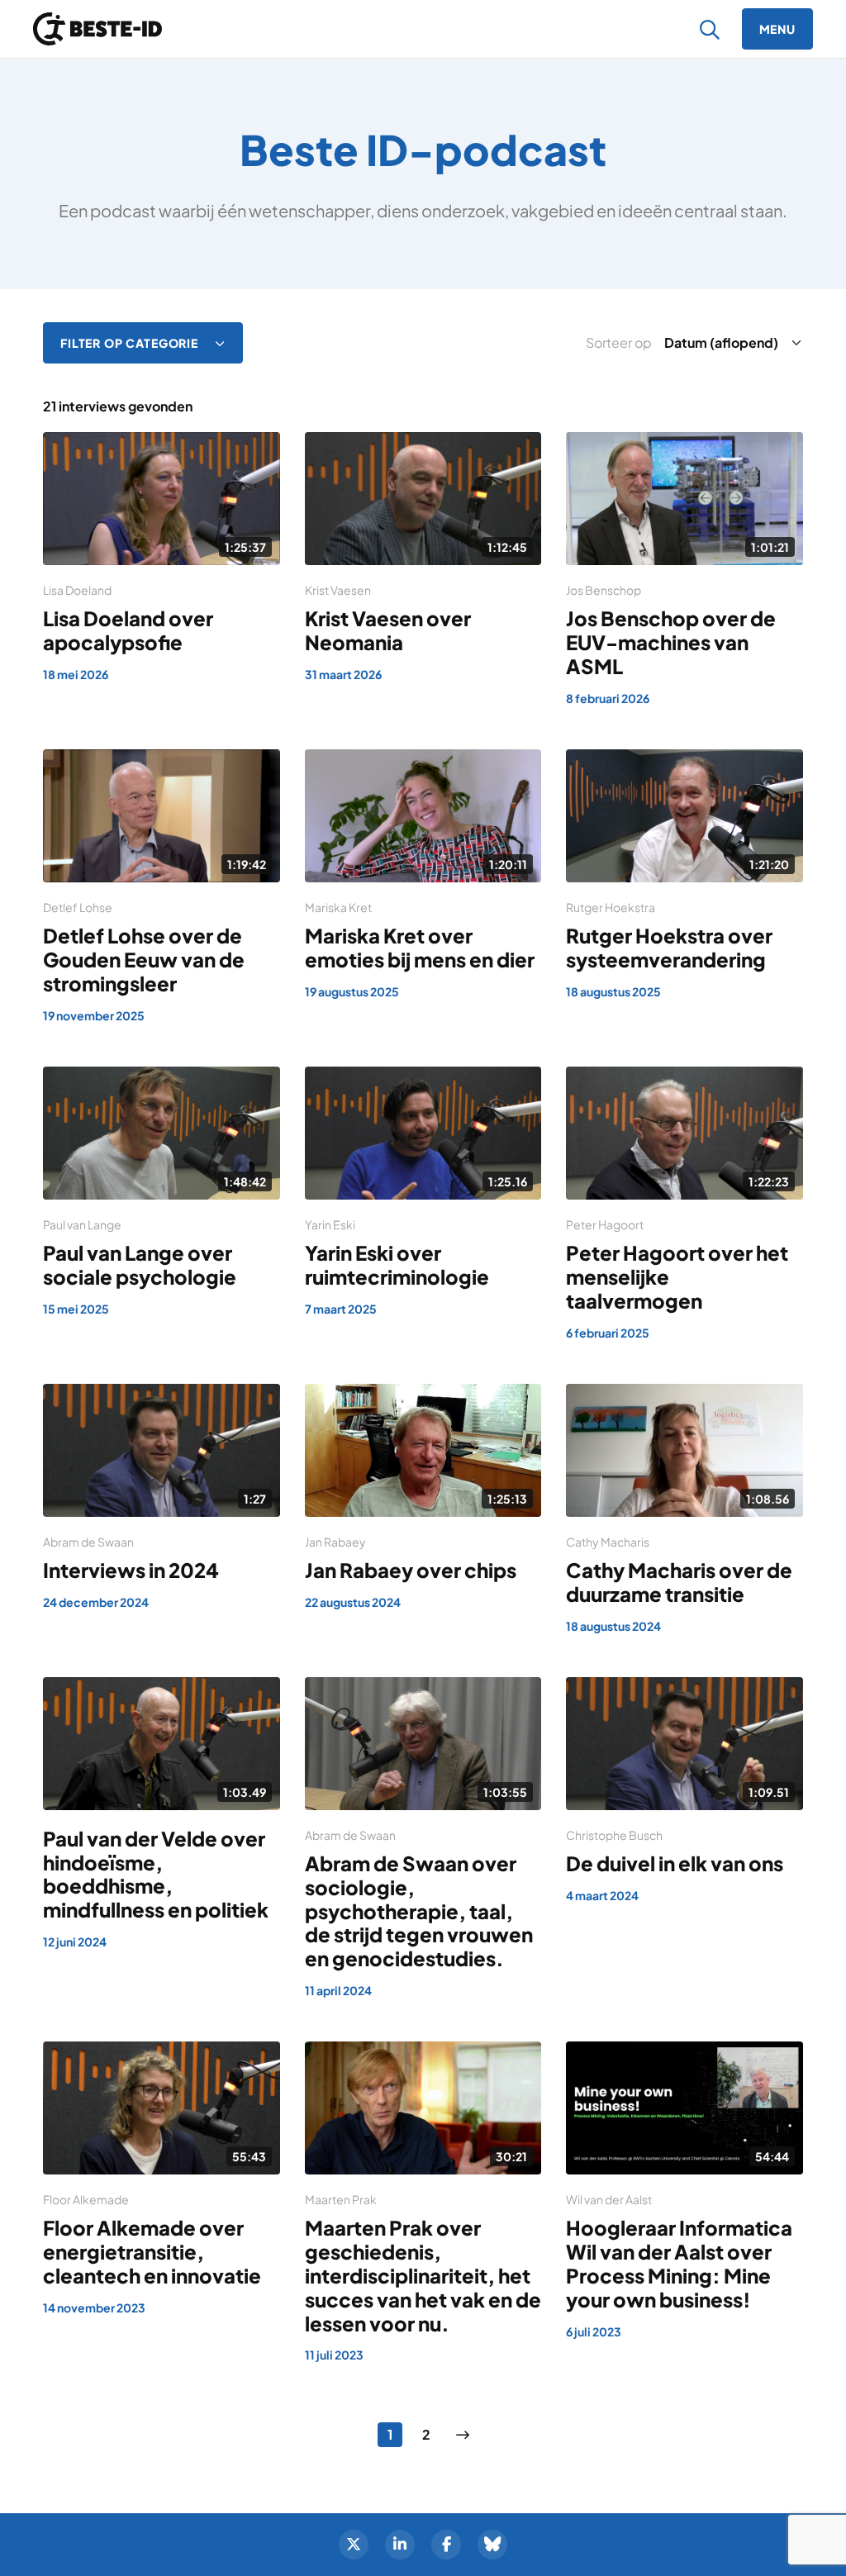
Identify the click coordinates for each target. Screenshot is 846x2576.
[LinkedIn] (400, 2545)
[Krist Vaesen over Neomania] (423, 558)
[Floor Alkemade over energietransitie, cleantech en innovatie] (162, 2179)
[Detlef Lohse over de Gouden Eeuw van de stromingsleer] (162, 887)
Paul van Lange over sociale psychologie (140, 1264)
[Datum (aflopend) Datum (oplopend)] (730, 343)
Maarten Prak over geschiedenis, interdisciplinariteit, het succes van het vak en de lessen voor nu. (423, 2275)
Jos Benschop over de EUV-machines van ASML (671, 642)
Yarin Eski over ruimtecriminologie (397, 1264)
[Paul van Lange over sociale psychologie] (162, 1193)
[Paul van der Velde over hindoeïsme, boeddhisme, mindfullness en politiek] (162, 1814)
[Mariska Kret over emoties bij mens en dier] (423, 875)
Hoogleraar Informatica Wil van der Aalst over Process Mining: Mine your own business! (679, 2263)
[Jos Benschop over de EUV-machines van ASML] (684, 570)
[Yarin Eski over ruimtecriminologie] (423, 1193)
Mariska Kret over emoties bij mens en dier (420, 947)
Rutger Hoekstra (611, 907)
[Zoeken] (710, 29)
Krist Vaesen (338, 590)
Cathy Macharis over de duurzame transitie (679, 1582)
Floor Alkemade (86, 2199)
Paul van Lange (82, 1224)
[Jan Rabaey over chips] (423, 1498)
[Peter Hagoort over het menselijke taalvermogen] (684, 1205)
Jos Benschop (604, 590)
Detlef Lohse (78, 907)
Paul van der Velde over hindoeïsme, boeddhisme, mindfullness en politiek (156, 1874)
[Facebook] (446, 2545)
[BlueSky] (492, 2545)
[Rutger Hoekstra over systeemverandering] (684, 875)
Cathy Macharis (608, 1542)
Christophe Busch (614, 1835)
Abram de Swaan (88, 1542)
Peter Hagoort (605, 1224)
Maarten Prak (341, 2199)
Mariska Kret (338, 907)
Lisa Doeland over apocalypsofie (128, 630)
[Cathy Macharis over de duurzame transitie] (684, 1510)
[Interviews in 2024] (162, 1498)
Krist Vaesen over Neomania (388, 630)
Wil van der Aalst (609, 2199)
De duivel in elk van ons (675, 1863)
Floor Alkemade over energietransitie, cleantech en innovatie (152, 2251)
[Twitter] (354, 2545)
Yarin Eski (330, 1224)
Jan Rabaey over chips (411, 1570)
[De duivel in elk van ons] (684, 1791)
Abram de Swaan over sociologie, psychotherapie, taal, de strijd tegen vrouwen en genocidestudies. (419, 1911)
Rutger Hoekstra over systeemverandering (669, 947)
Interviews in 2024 (131, 1570)
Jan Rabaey (335, 1542)
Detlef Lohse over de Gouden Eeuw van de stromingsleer (144, 959)
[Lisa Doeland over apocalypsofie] (162, 558)
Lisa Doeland (77, 590)
